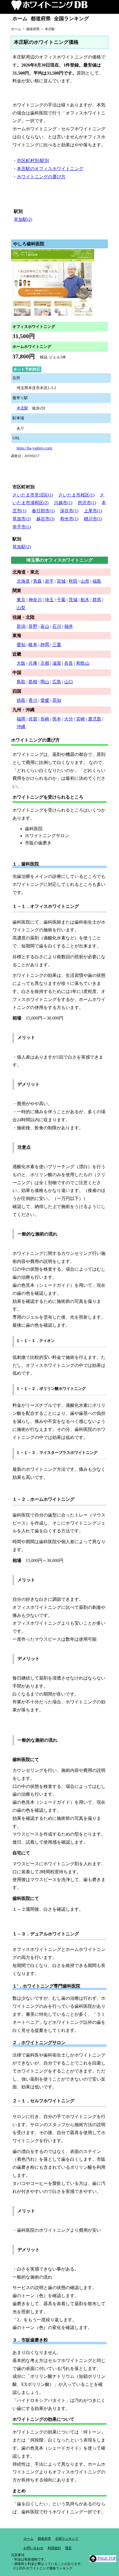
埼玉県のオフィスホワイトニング (59, 560)
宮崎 (81, 719)
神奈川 (35, 600)
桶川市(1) (93, 519)
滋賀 (57, 663)
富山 (45, 626)
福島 (97, 581)
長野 (33, 626)
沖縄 (21, 727)
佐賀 (33, 719)
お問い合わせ (33, 2548)
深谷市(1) (69, 511)
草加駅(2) (23, 219)
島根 (33, 682)
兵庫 (33, 663)
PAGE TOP (106, 2558)
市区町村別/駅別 (33, 161)
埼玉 (49, 600)
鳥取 (21, 682)
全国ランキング (71, 19)
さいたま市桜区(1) (76, 495)
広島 (57, 682)
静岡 (45, 645)
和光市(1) (69, 519)
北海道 (23, 581)
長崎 (45, 719)
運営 (68, 2548)
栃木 (85, 600)
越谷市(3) (45, 519)
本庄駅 (22, 408)
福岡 (21, 719)
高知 (57, 700)
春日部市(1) (43, 511)
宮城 (61, 581)
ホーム (20, 19)
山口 (69, 682)
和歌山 (83, 663)
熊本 (57, 719)
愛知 (21, 645)
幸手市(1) (22, 527)
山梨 (21, 608)
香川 (33, 700)
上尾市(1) (93, 511)
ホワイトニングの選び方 (41, 177)
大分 (69, 719)
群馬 (97, 600)
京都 (45, 663)
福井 (69, 626)
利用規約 (54, 2548)
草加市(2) (22, 519)
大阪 (21, 663)
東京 (21, 600)
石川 (57, 626)
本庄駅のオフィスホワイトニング (50, 169)
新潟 (21, 626)
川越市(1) (63, 503)
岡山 (45, 682)
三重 (57, 645)
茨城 (73, 600)
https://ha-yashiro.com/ (35, 448)
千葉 (61, 600)
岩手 (49, 581)
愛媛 (45, 700)
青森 (37, 581)
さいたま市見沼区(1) (33, 495)
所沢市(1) (87, 503)
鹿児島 (95, 719)
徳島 (21, 700)
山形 (85, 581)
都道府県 (41, 19)
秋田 (73, 581)
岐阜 (33, 645)
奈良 (69, 663)
